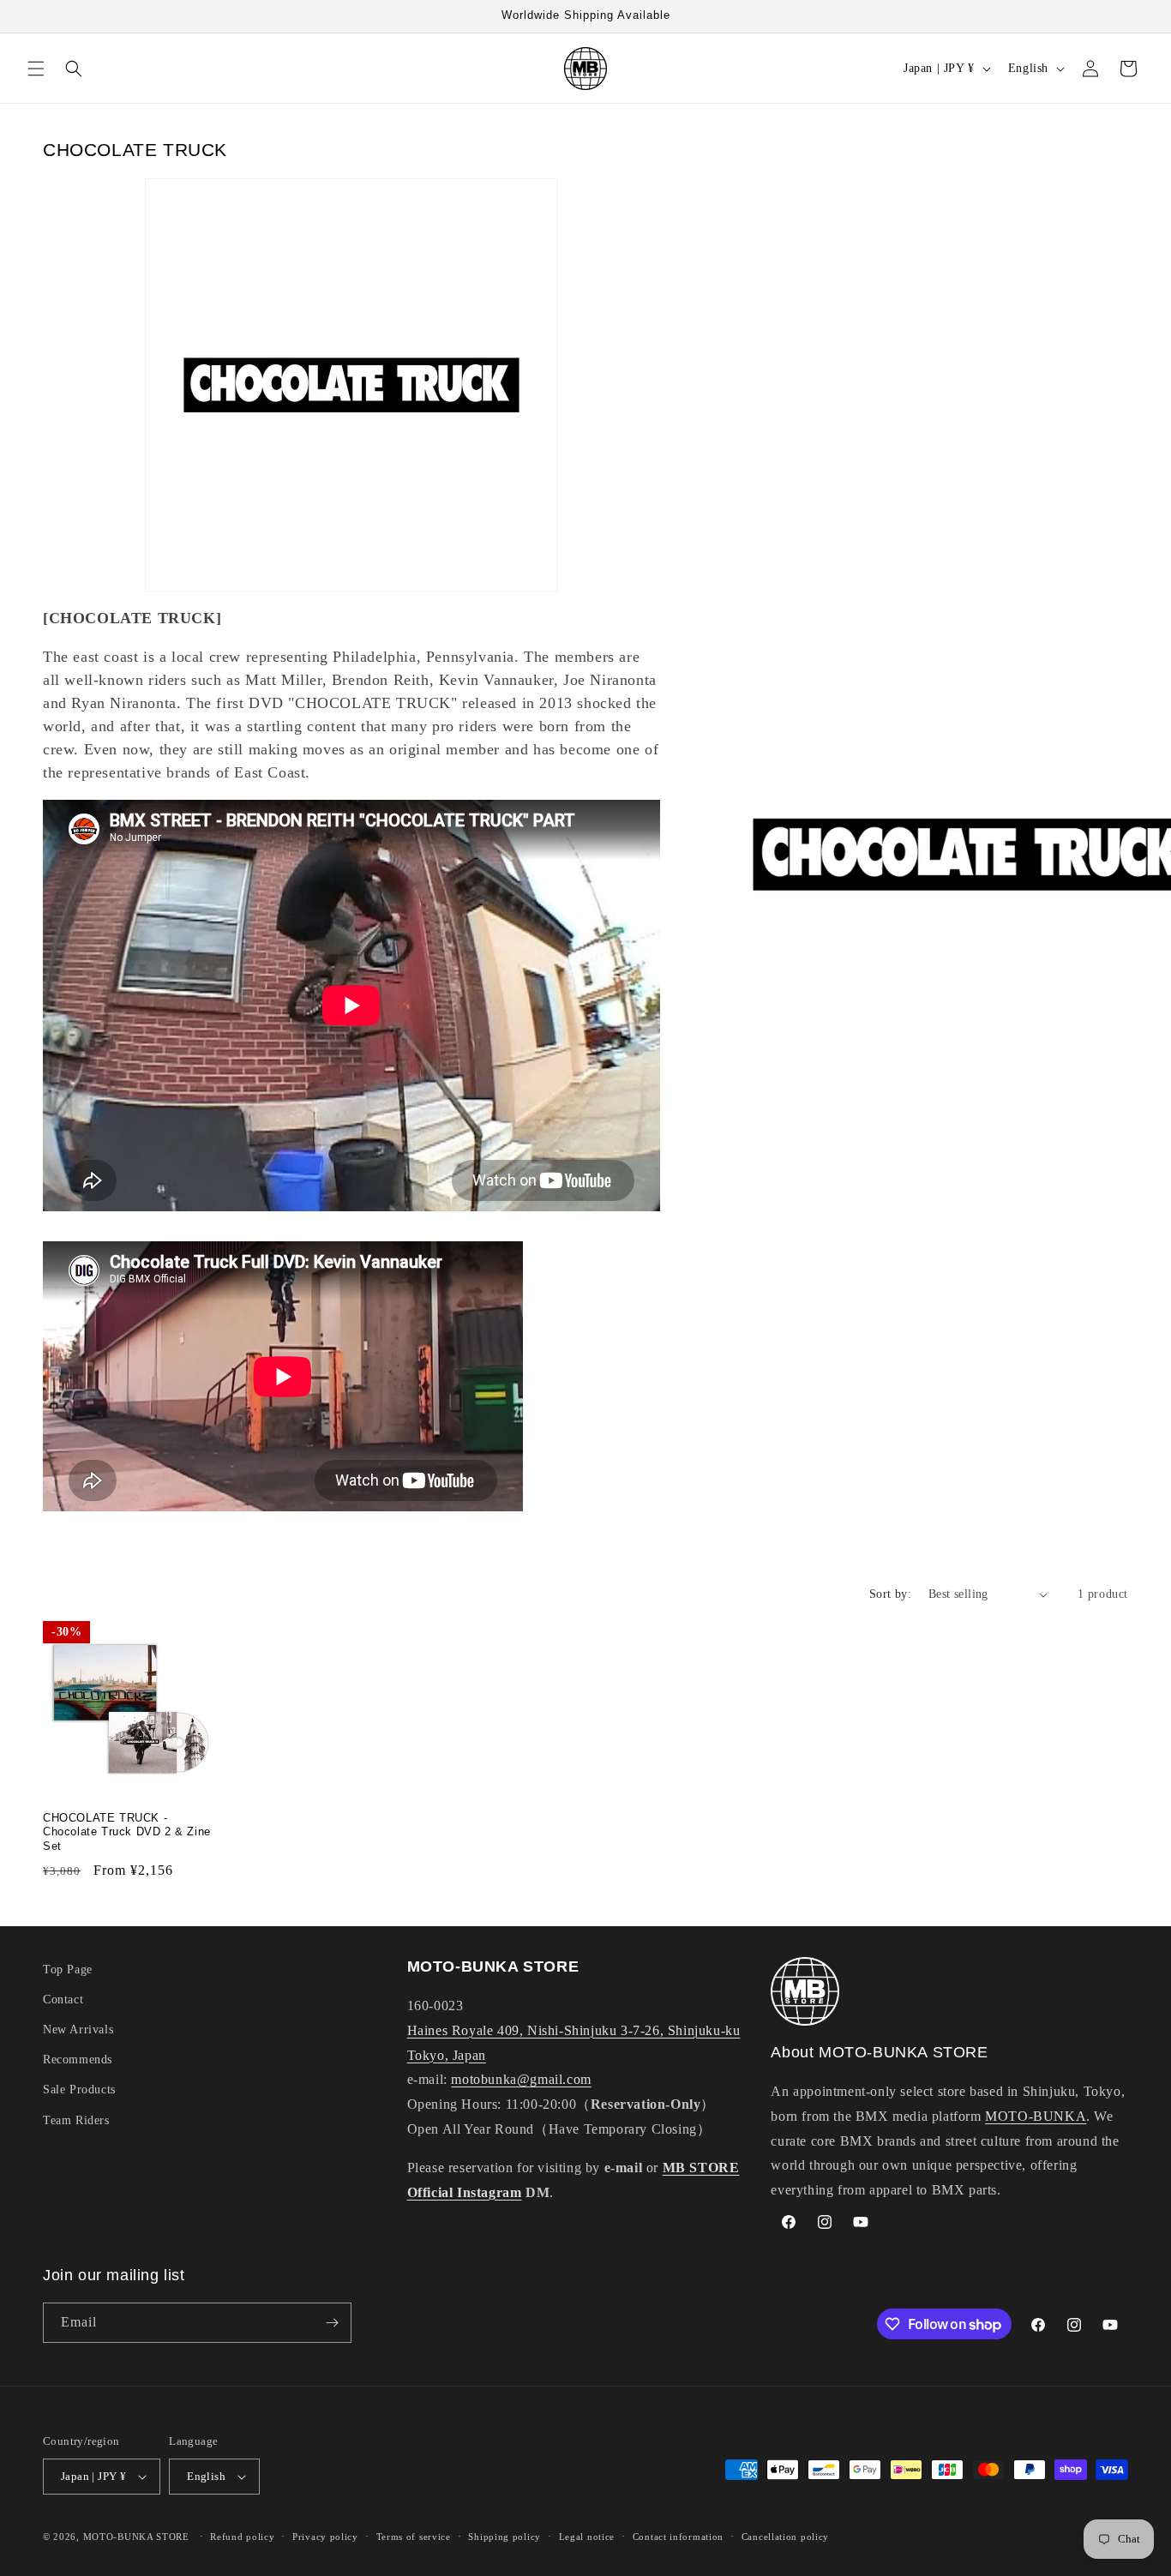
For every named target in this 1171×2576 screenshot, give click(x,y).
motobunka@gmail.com (521, 2080)
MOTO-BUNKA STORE (136, 2537)
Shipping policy (504, 2536)
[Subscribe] (332, 2323)
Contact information (678, 2536)
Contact (63, 2000)
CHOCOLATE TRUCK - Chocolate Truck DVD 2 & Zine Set (127, 1832)
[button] (36, 69)
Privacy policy (325, 2536)
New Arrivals (78, 2030)
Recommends (78, 2060)
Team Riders (76, 2120)
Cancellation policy (785, 2536)
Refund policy (242, 2536)
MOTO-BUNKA (1036, 2117)
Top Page (68, 1970)
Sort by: (890, 1594)
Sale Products (79, 2090)
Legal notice (587, 2536)
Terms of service (414, 2536)
